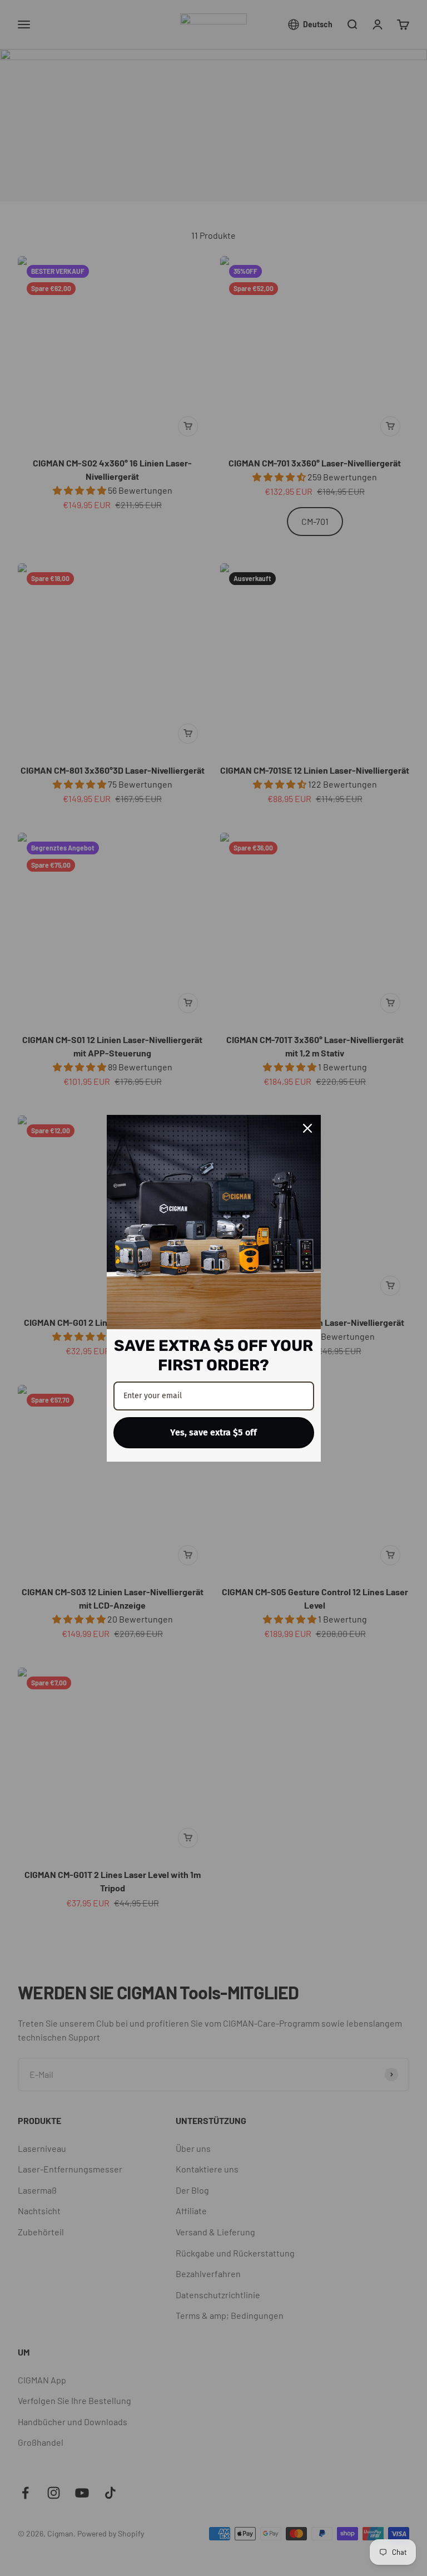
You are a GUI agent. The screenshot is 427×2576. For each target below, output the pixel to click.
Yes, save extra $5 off (213, 1432)
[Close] (307, 1128)
